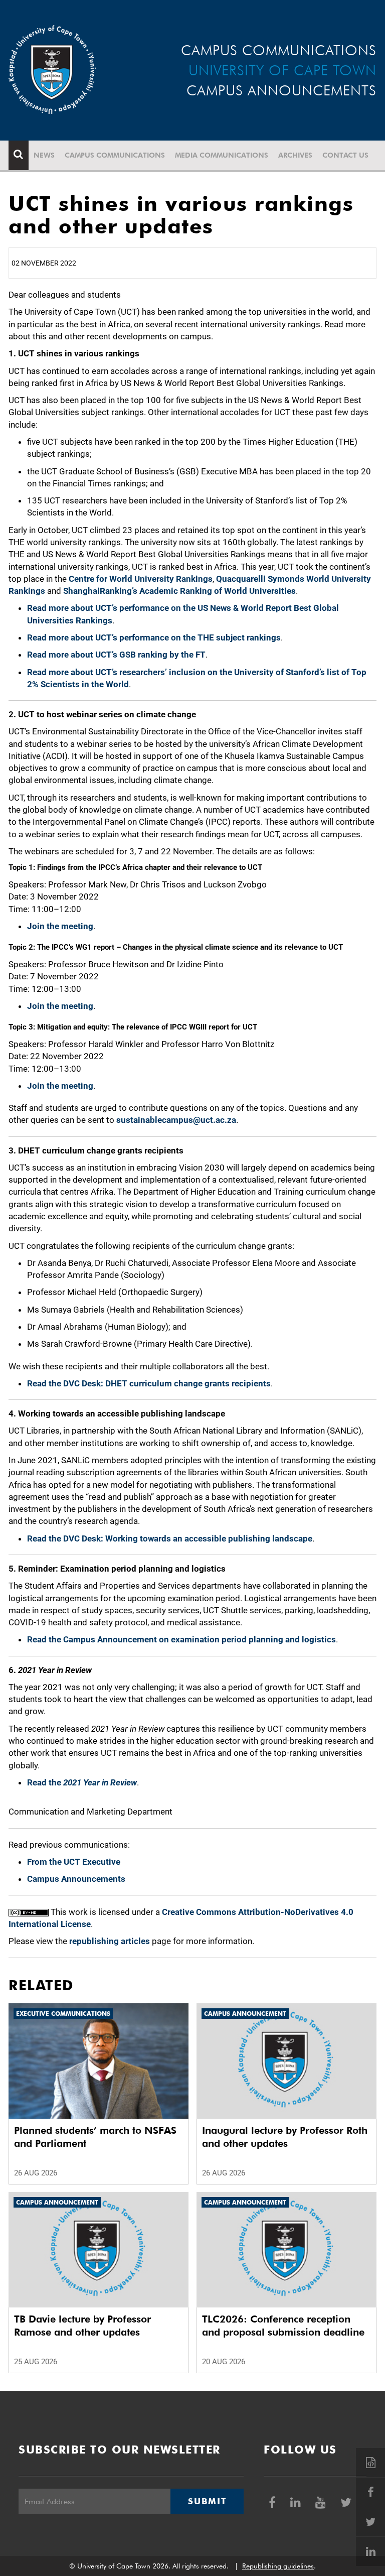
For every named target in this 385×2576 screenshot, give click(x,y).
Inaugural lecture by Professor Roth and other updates (285, 2137)
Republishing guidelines (278, 2566)
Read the (82, 1782)
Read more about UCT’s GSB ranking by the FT (116, 655)
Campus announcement (245, 2014)
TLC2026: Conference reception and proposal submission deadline (283, 2326)
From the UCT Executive (74, 1862)
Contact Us (345, 155)
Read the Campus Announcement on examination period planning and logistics (181, 1639)
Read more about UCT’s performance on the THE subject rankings (154, 637)
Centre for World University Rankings (141, 579)
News (44, 155)
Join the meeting (60, 926)
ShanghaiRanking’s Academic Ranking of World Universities (179, 591)
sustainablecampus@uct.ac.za (176, 1120)
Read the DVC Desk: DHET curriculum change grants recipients (149, 1383)
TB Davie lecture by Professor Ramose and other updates (82, 2326)
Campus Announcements (76, 1879)
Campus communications (115, 155)
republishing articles (110, 1941)
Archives (295, 155)
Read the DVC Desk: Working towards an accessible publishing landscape (170, 1538)
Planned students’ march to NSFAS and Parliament (95, 2137)
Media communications (222, 155)
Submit (207, 2501)
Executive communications (63, 2014)
